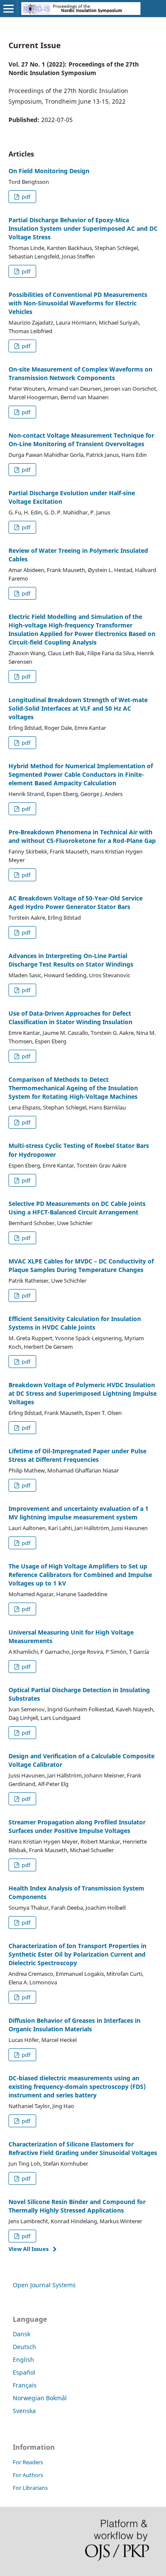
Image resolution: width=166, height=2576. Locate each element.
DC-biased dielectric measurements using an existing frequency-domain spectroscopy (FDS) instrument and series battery (77, 2087)
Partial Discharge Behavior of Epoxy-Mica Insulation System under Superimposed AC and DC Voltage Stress (83, 228)
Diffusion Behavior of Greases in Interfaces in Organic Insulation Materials (74, 2025)
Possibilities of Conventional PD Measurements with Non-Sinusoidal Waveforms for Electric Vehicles (78, 303)
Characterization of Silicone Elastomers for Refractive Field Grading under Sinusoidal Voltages (83, 2148)
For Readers (28, 2462)
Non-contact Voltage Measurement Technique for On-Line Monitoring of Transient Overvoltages (81, 440)
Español (24, 2372)
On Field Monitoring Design (49, 171)
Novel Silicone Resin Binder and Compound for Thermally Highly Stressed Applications (77, 2206)
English (23, 2360)
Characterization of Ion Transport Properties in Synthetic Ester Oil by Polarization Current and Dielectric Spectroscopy (77, 1954)
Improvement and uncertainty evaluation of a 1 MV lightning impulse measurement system (79, 1513)
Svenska (24, 2411)
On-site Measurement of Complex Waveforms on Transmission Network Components (80, 373)
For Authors (28, 2475)
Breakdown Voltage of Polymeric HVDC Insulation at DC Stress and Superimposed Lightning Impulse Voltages (83, 1393)
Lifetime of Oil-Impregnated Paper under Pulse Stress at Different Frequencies (77, 1455)
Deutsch (24, 2347)
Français (25, 2385)
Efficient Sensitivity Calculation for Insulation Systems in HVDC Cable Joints (75, 1323)
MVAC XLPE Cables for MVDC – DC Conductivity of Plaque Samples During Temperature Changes (81, 1265)
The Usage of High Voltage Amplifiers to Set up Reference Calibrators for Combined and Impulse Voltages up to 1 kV (80, 1575)
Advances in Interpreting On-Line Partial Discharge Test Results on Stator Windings (71, 960)
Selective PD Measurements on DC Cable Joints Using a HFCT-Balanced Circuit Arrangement (77, 1208)
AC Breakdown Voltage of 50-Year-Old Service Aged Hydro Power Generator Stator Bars (76, 902)
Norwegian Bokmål (40, 2398)
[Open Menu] (9, 9)
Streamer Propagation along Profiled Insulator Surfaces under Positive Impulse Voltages (77, 1826)
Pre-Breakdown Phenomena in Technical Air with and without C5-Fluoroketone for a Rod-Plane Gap (82, 836)
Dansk (21, 2334)
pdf (25, 197)
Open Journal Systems (44, 2285)
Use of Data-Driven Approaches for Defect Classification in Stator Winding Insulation (70, 1018)
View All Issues (29, 2249)
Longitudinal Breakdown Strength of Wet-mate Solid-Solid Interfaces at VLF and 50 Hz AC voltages (78, 708)
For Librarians (30, 2488)
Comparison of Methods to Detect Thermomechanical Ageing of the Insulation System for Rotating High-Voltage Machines (73, 1088)
